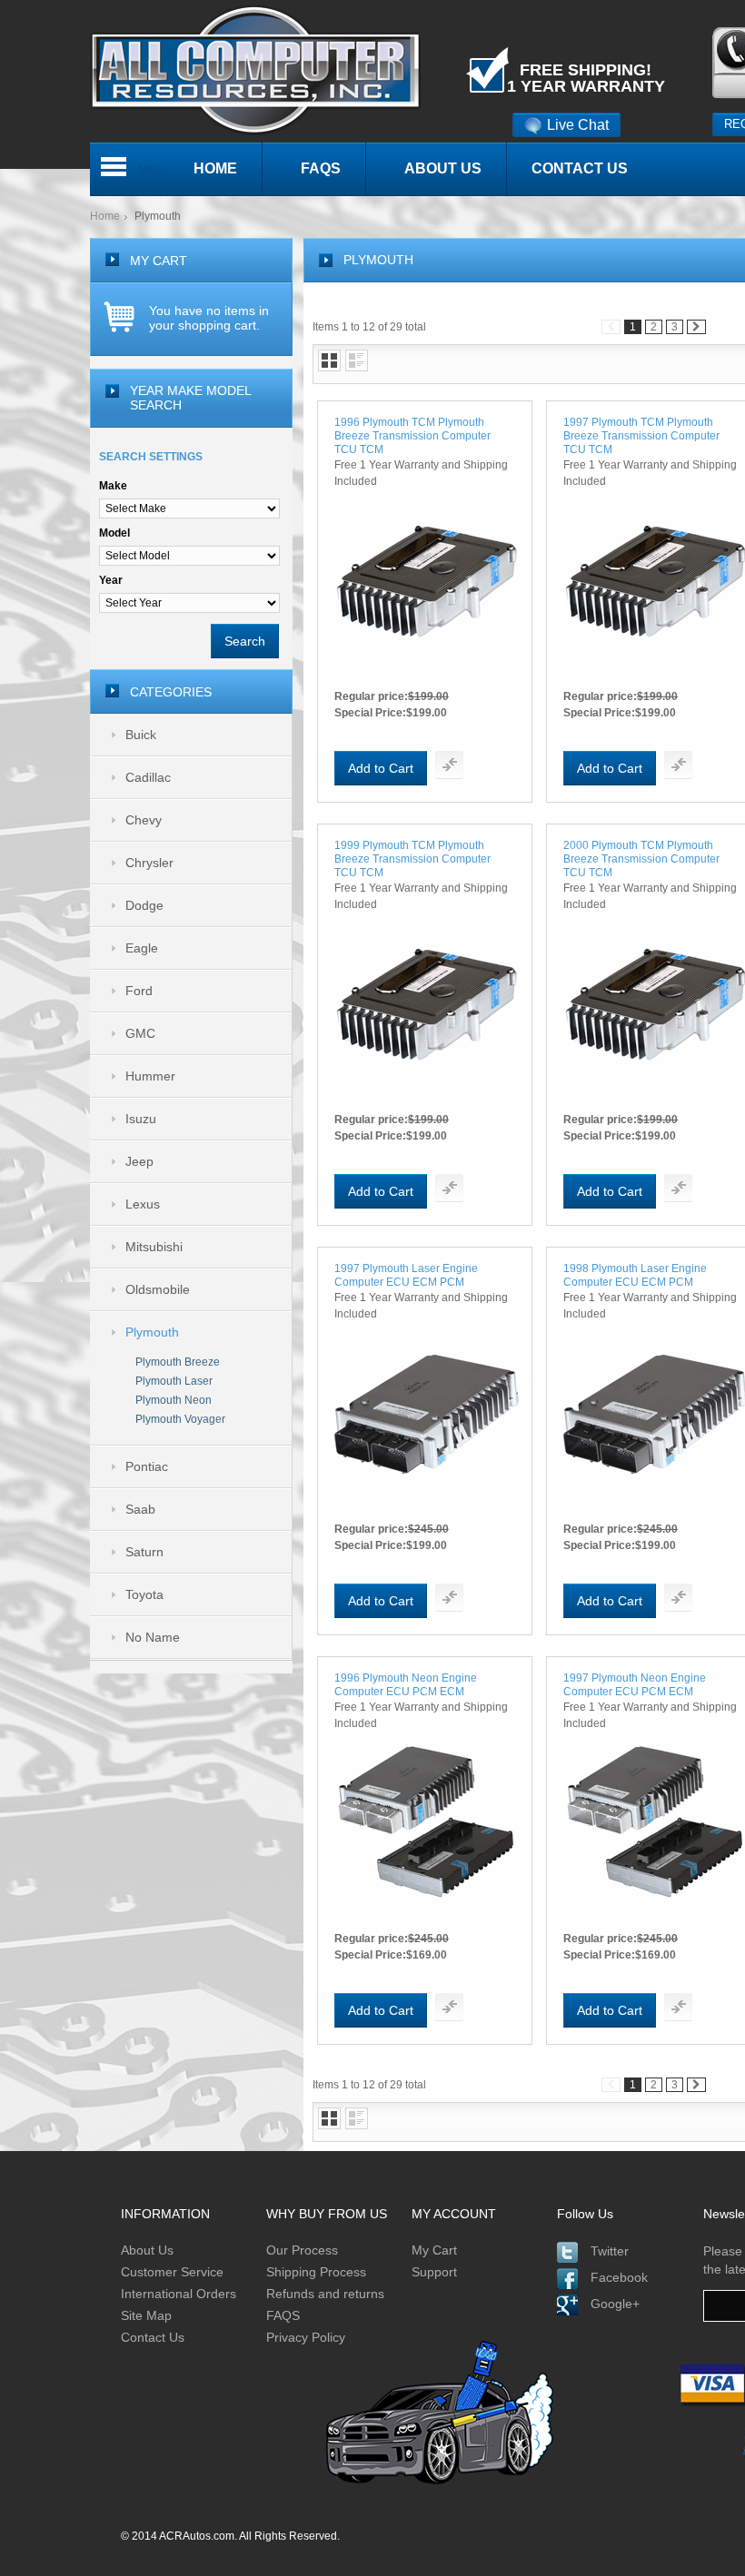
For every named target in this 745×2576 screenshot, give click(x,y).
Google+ (615, 2304)
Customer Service (172, 2272)
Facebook (619, 2277)
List (357, 360)
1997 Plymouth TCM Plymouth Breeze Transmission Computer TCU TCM (641, 436)
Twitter (610, 2251)
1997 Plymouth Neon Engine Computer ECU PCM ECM (635, 1685)
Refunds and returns (325, 2294)
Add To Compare (449, 765)
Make (113, 486)
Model (114, 533)
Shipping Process (316, 2272)
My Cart (434, 2250)
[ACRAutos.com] (255, 8)
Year (111, 580)
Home (105, 216)
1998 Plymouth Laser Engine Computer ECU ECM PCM (635, 1275)
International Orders (179, 2294)
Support (434, 2272)
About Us (147, 2250)
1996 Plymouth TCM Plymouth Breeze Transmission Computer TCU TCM (412, 436)
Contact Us (153, 2337)
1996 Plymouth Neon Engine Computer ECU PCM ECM (406, 1685)
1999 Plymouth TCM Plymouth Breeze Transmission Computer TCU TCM (412, 859)
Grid (329, 360)
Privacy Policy (306, 2337)
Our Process (302, 2250)
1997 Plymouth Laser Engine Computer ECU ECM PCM (406, 1275)
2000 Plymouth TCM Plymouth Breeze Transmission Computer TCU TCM (641, 859)
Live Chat (578, 125)
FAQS (283, 2315)
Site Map (146, 2315)
